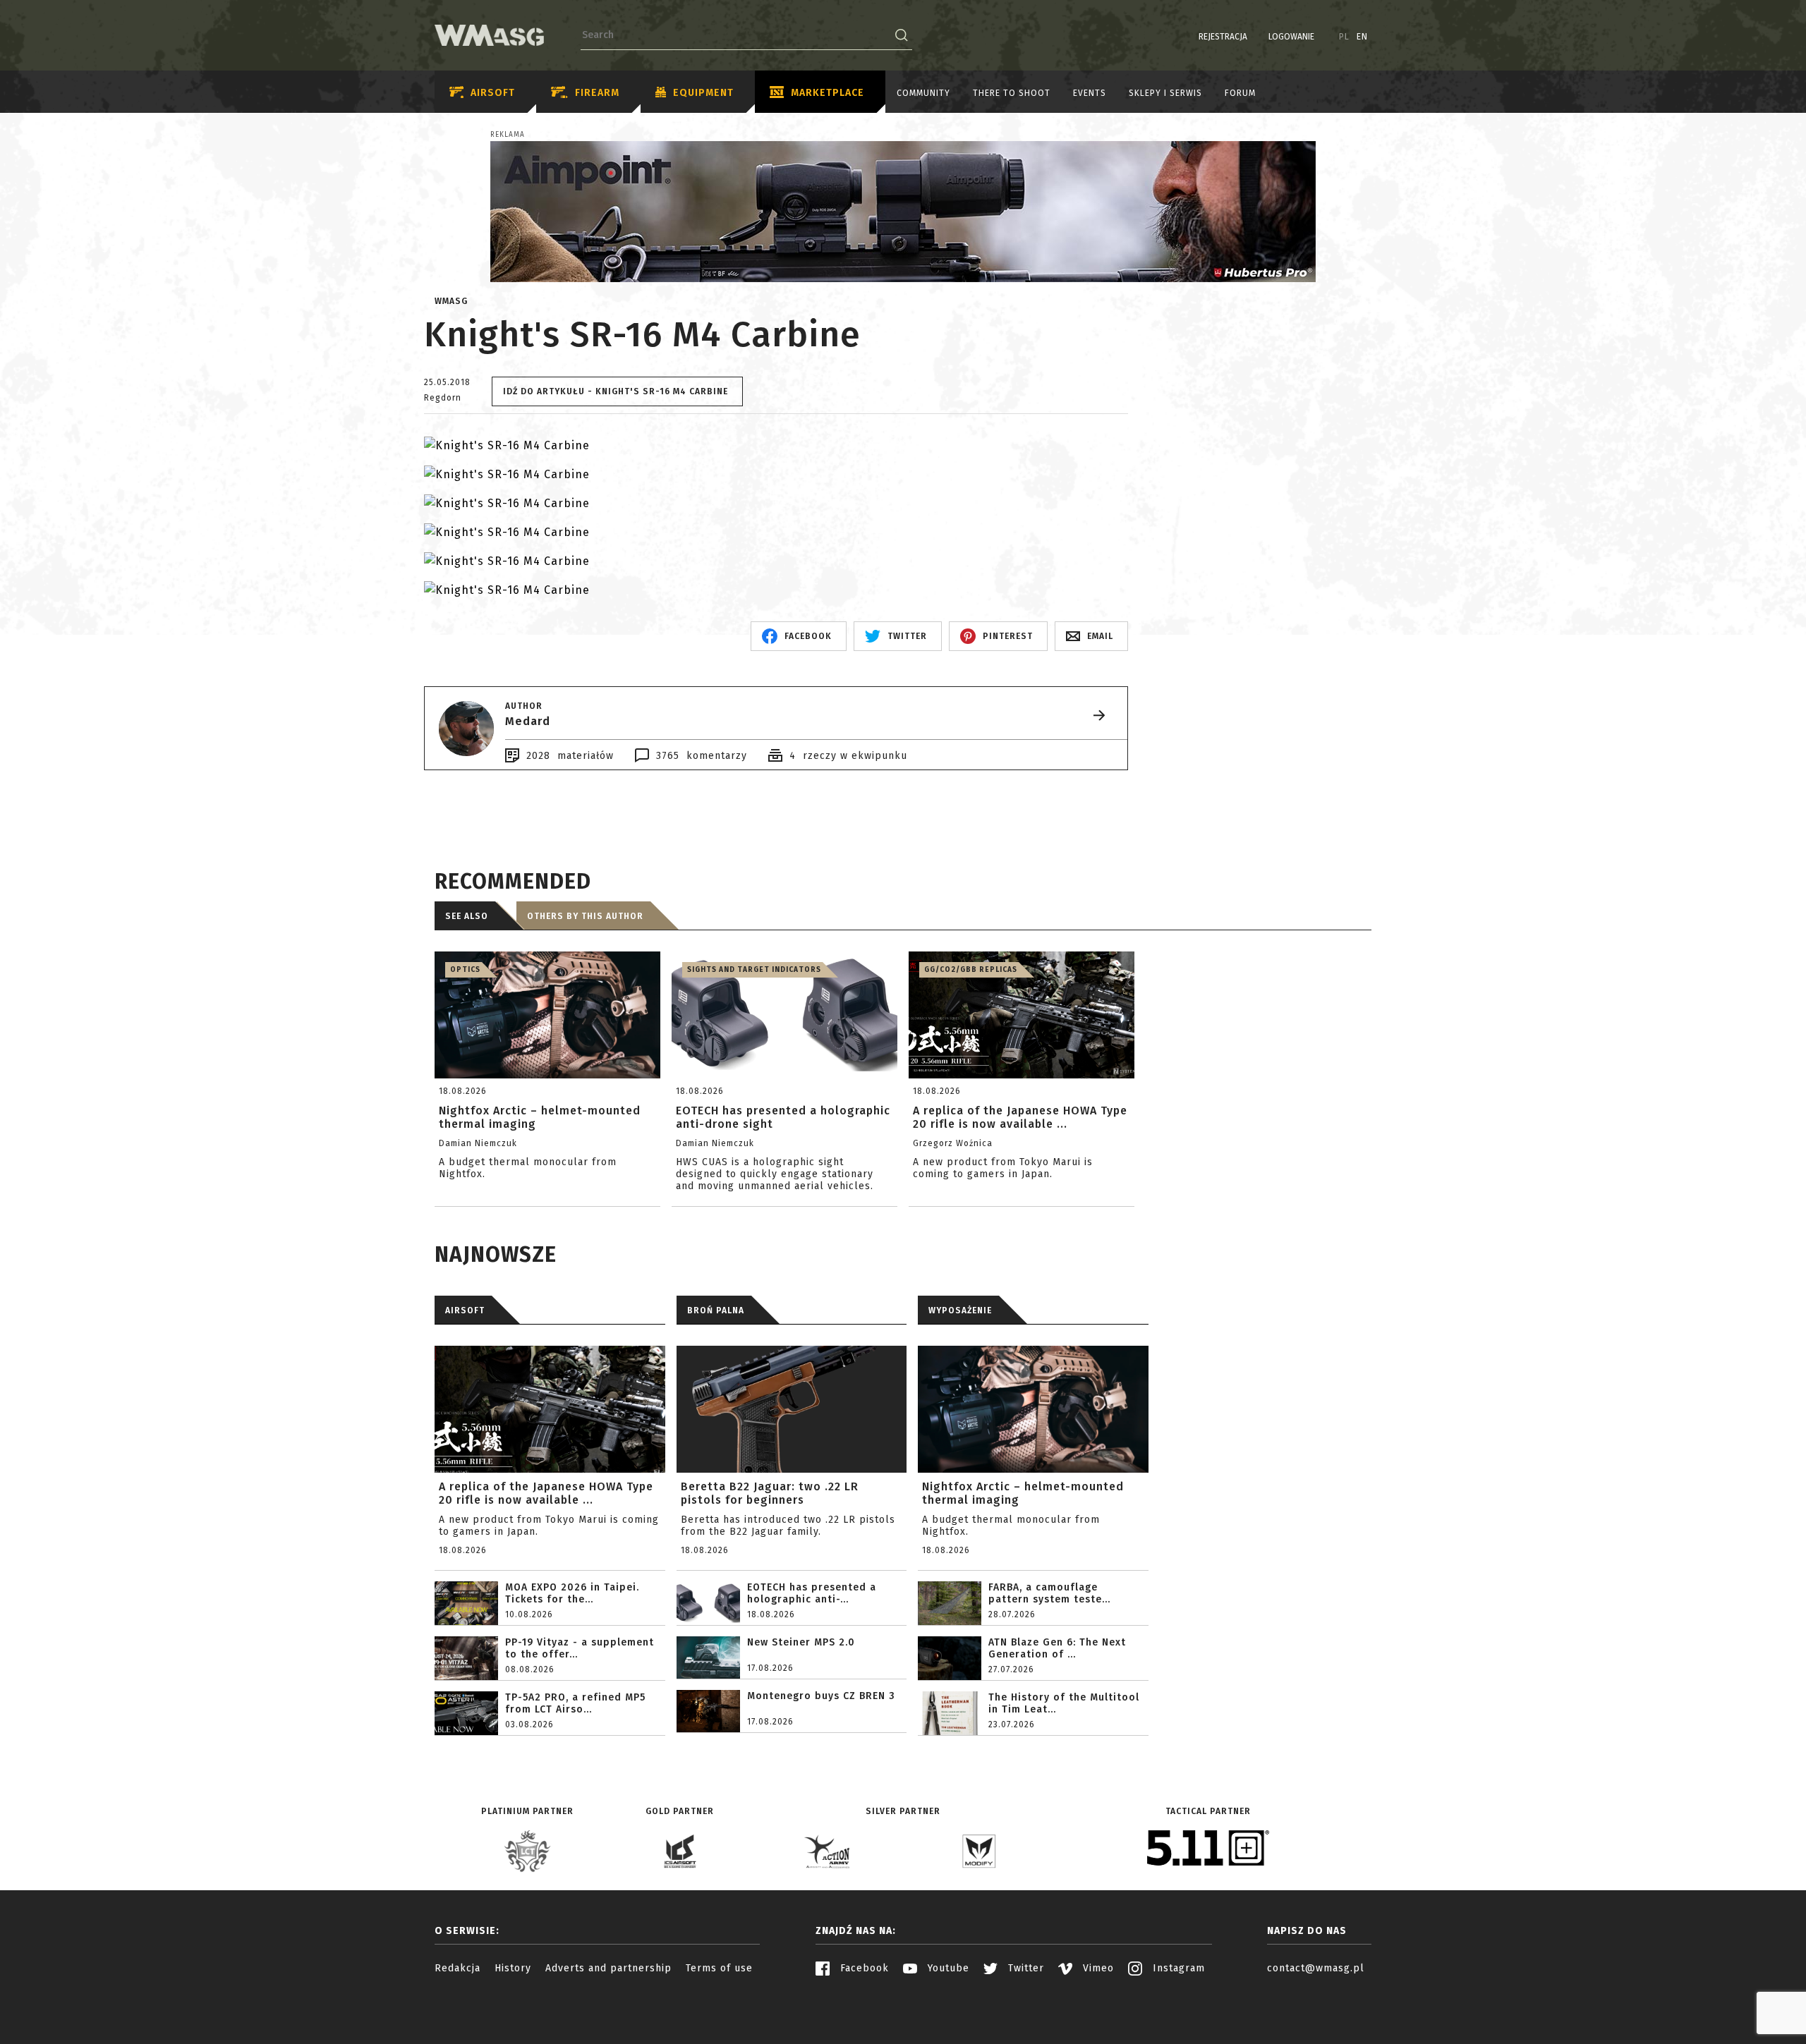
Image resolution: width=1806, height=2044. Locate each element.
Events (1090, 93)
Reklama (508, 135)
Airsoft (493, 93)
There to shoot (1012, 93)
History (513, 1968)
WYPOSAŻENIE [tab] (960, 1310)
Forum (1240, 93)
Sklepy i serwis (1165, 93)
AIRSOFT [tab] (465, 1310)
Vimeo (1097, 1968)
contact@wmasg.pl (1316, 1968)
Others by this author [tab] (585, 916)
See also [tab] (467, 916)
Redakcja (457, 1968)
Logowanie (1291, 37)
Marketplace (828, 93)
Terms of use (719, 1968)
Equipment (703, 93)
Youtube (947, 1968)
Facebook (863, 1968)
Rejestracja (1223, 37)
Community (923, 93)
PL (1344, 37)
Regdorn (443, 398)
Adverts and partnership (608, 1968)
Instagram (1177, 1968)
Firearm (597, 93)
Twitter (1024, 1968)
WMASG (451, 301)
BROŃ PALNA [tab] (716, 1310)
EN (1362, 37)
